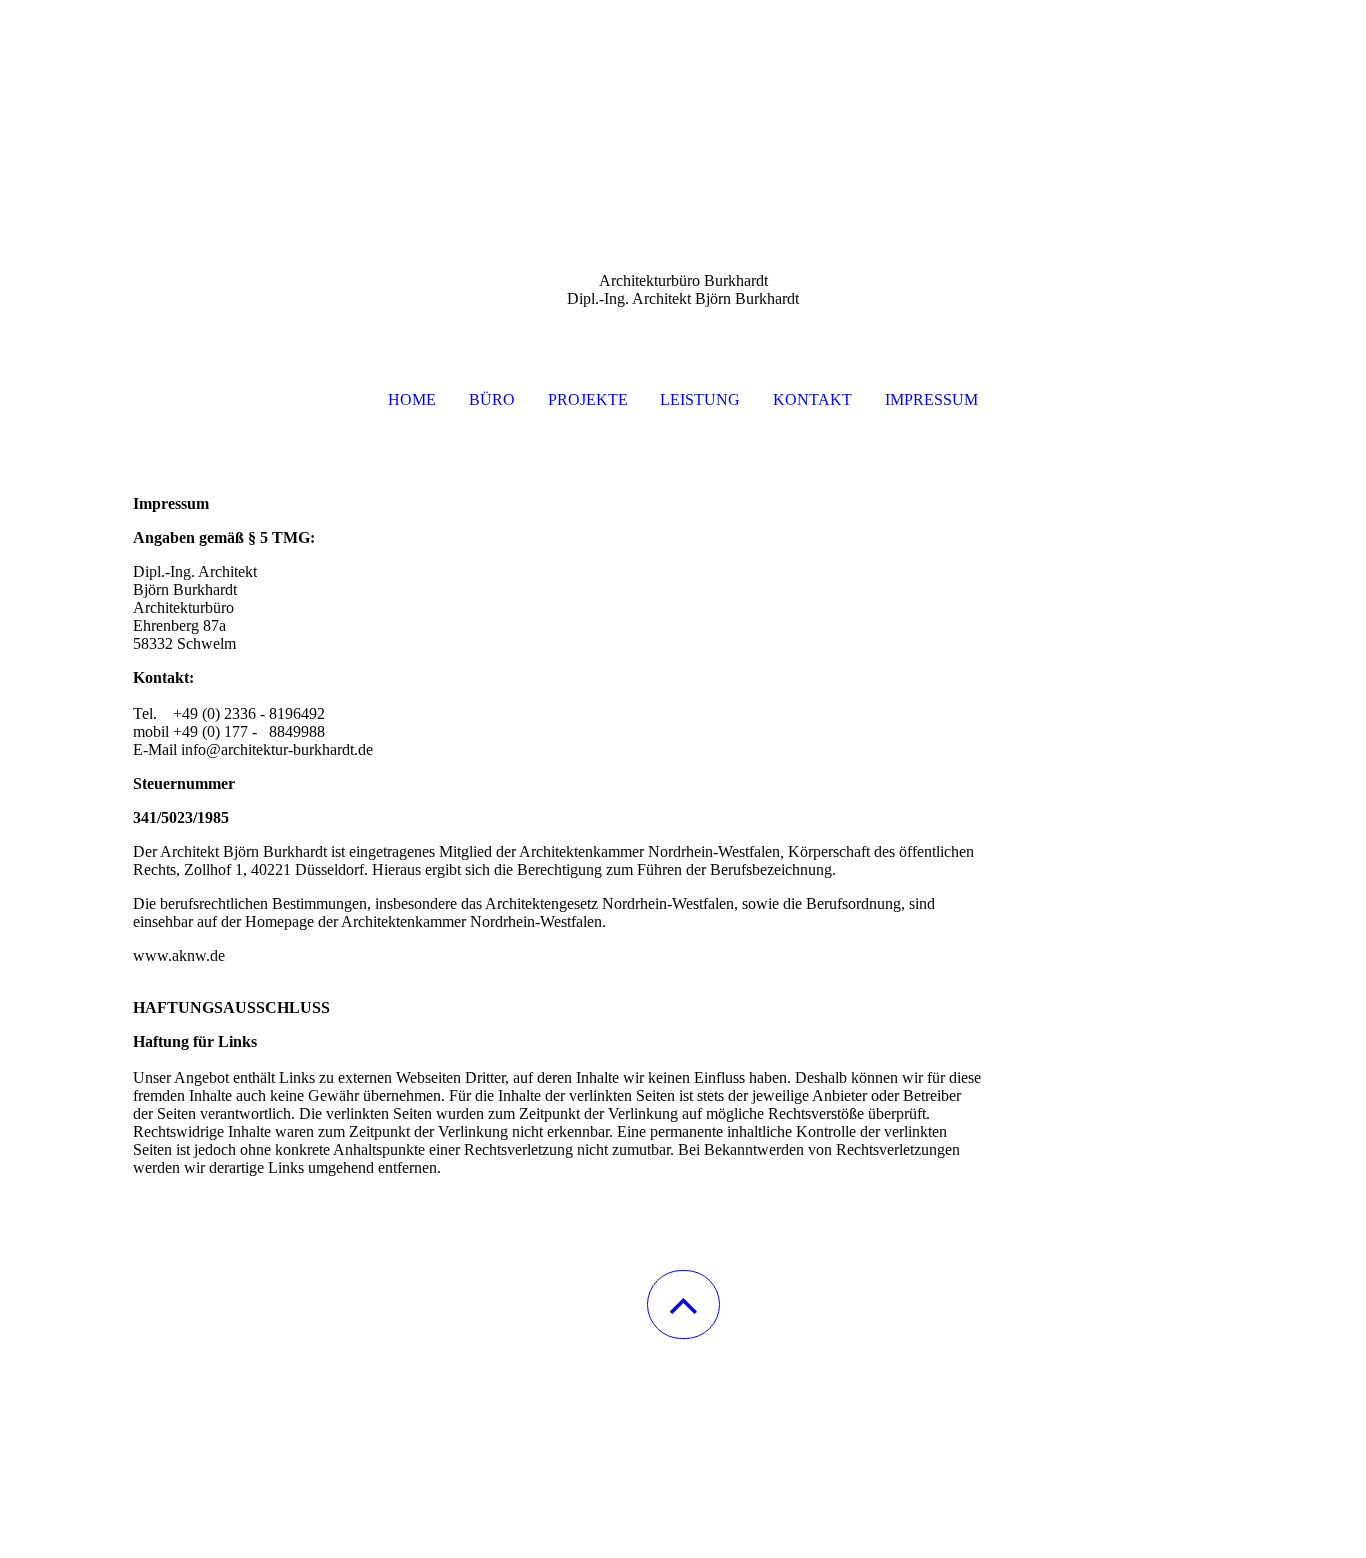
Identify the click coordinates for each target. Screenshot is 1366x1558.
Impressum (931, 399)
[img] (683, 100)
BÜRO (492, 399)
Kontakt (812, 399)
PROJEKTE (588, 399)
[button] (683, 1304)
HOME (412, 399)
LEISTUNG (700, 399)
